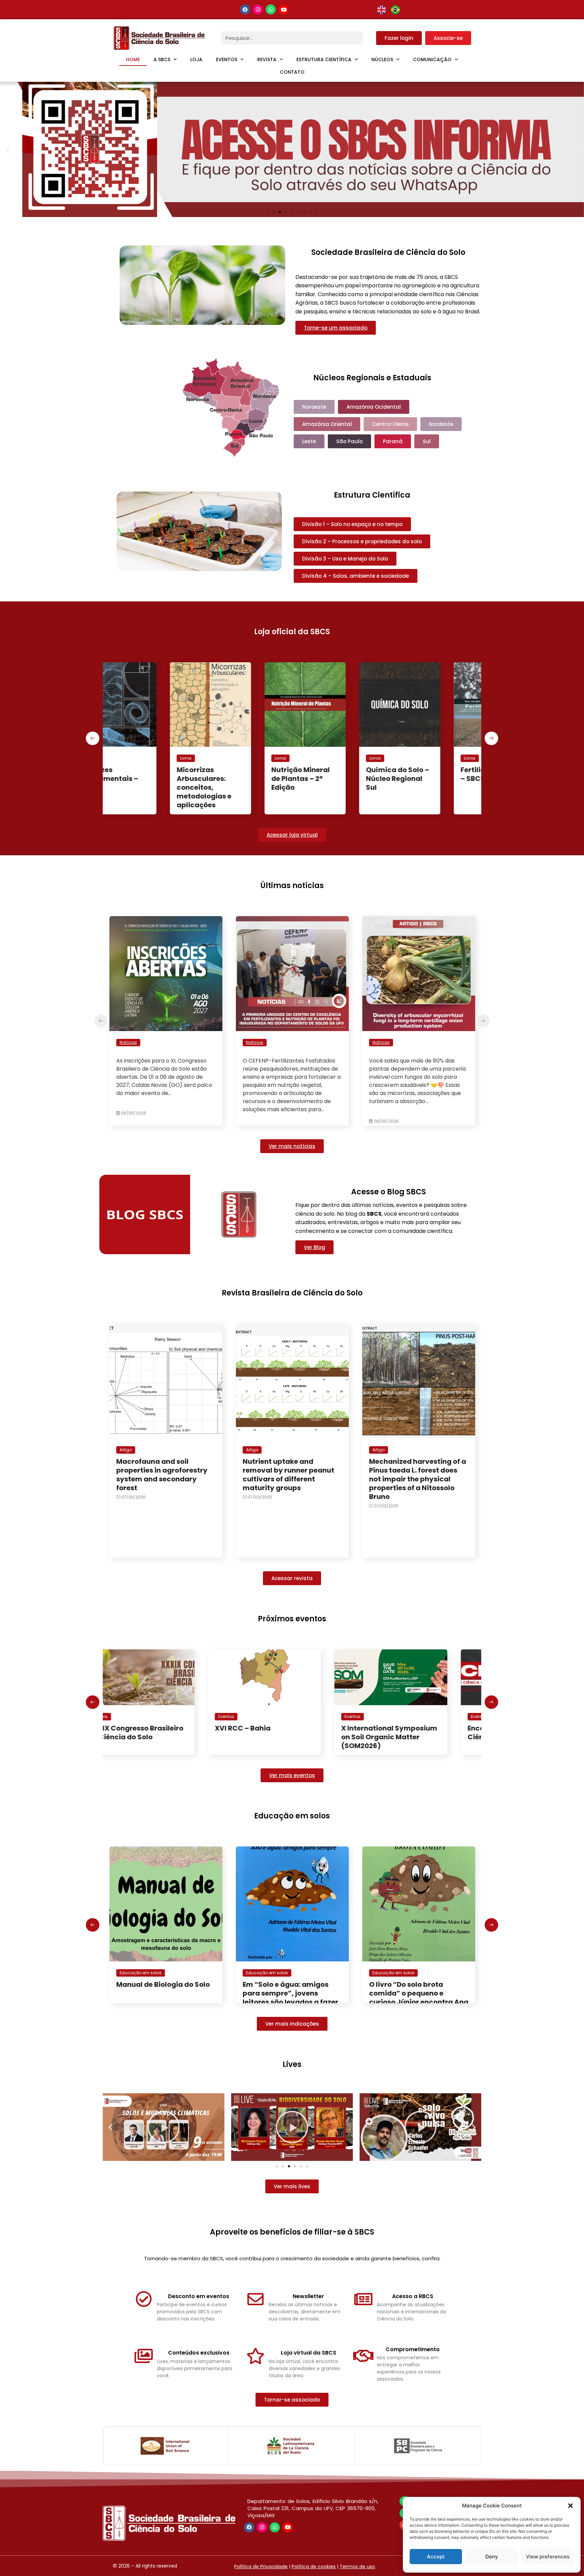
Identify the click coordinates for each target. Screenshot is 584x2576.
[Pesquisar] (370, 38)
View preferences (548, 2557)
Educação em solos (141, 1973)
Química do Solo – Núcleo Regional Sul (242, 779)
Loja (196, 59)
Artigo (126, 1450)
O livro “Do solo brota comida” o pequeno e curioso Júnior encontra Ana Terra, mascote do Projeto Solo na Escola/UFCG (292, 2002)
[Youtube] (284, 9)
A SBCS (162, 59)
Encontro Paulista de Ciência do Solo (278, 1733)
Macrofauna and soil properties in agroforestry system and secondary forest (162, 1475)
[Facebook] (245, 9)
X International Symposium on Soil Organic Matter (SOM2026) (164, 1737)
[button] (570, 2506)
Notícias (128, 1042)
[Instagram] (258, 9)
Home (133, 59)
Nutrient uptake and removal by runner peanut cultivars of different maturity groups (288, 1475)
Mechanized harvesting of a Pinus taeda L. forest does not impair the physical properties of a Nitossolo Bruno (418, 1479)
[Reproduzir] (164, 2127)
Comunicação (432, 59)
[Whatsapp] (271, 9)
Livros (125, 758)
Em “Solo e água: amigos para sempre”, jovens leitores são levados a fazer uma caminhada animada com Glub (164, 2002)
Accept (436, 2557)
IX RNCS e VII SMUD (401, 1728)
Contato (292, 72)
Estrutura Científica (324, 59)
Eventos (227, 59)
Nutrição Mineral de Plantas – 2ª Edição (145, 779)
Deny (492, 2557)
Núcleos (382, 59)
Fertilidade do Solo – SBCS (338, 774)
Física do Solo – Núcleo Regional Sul (428, 779)
